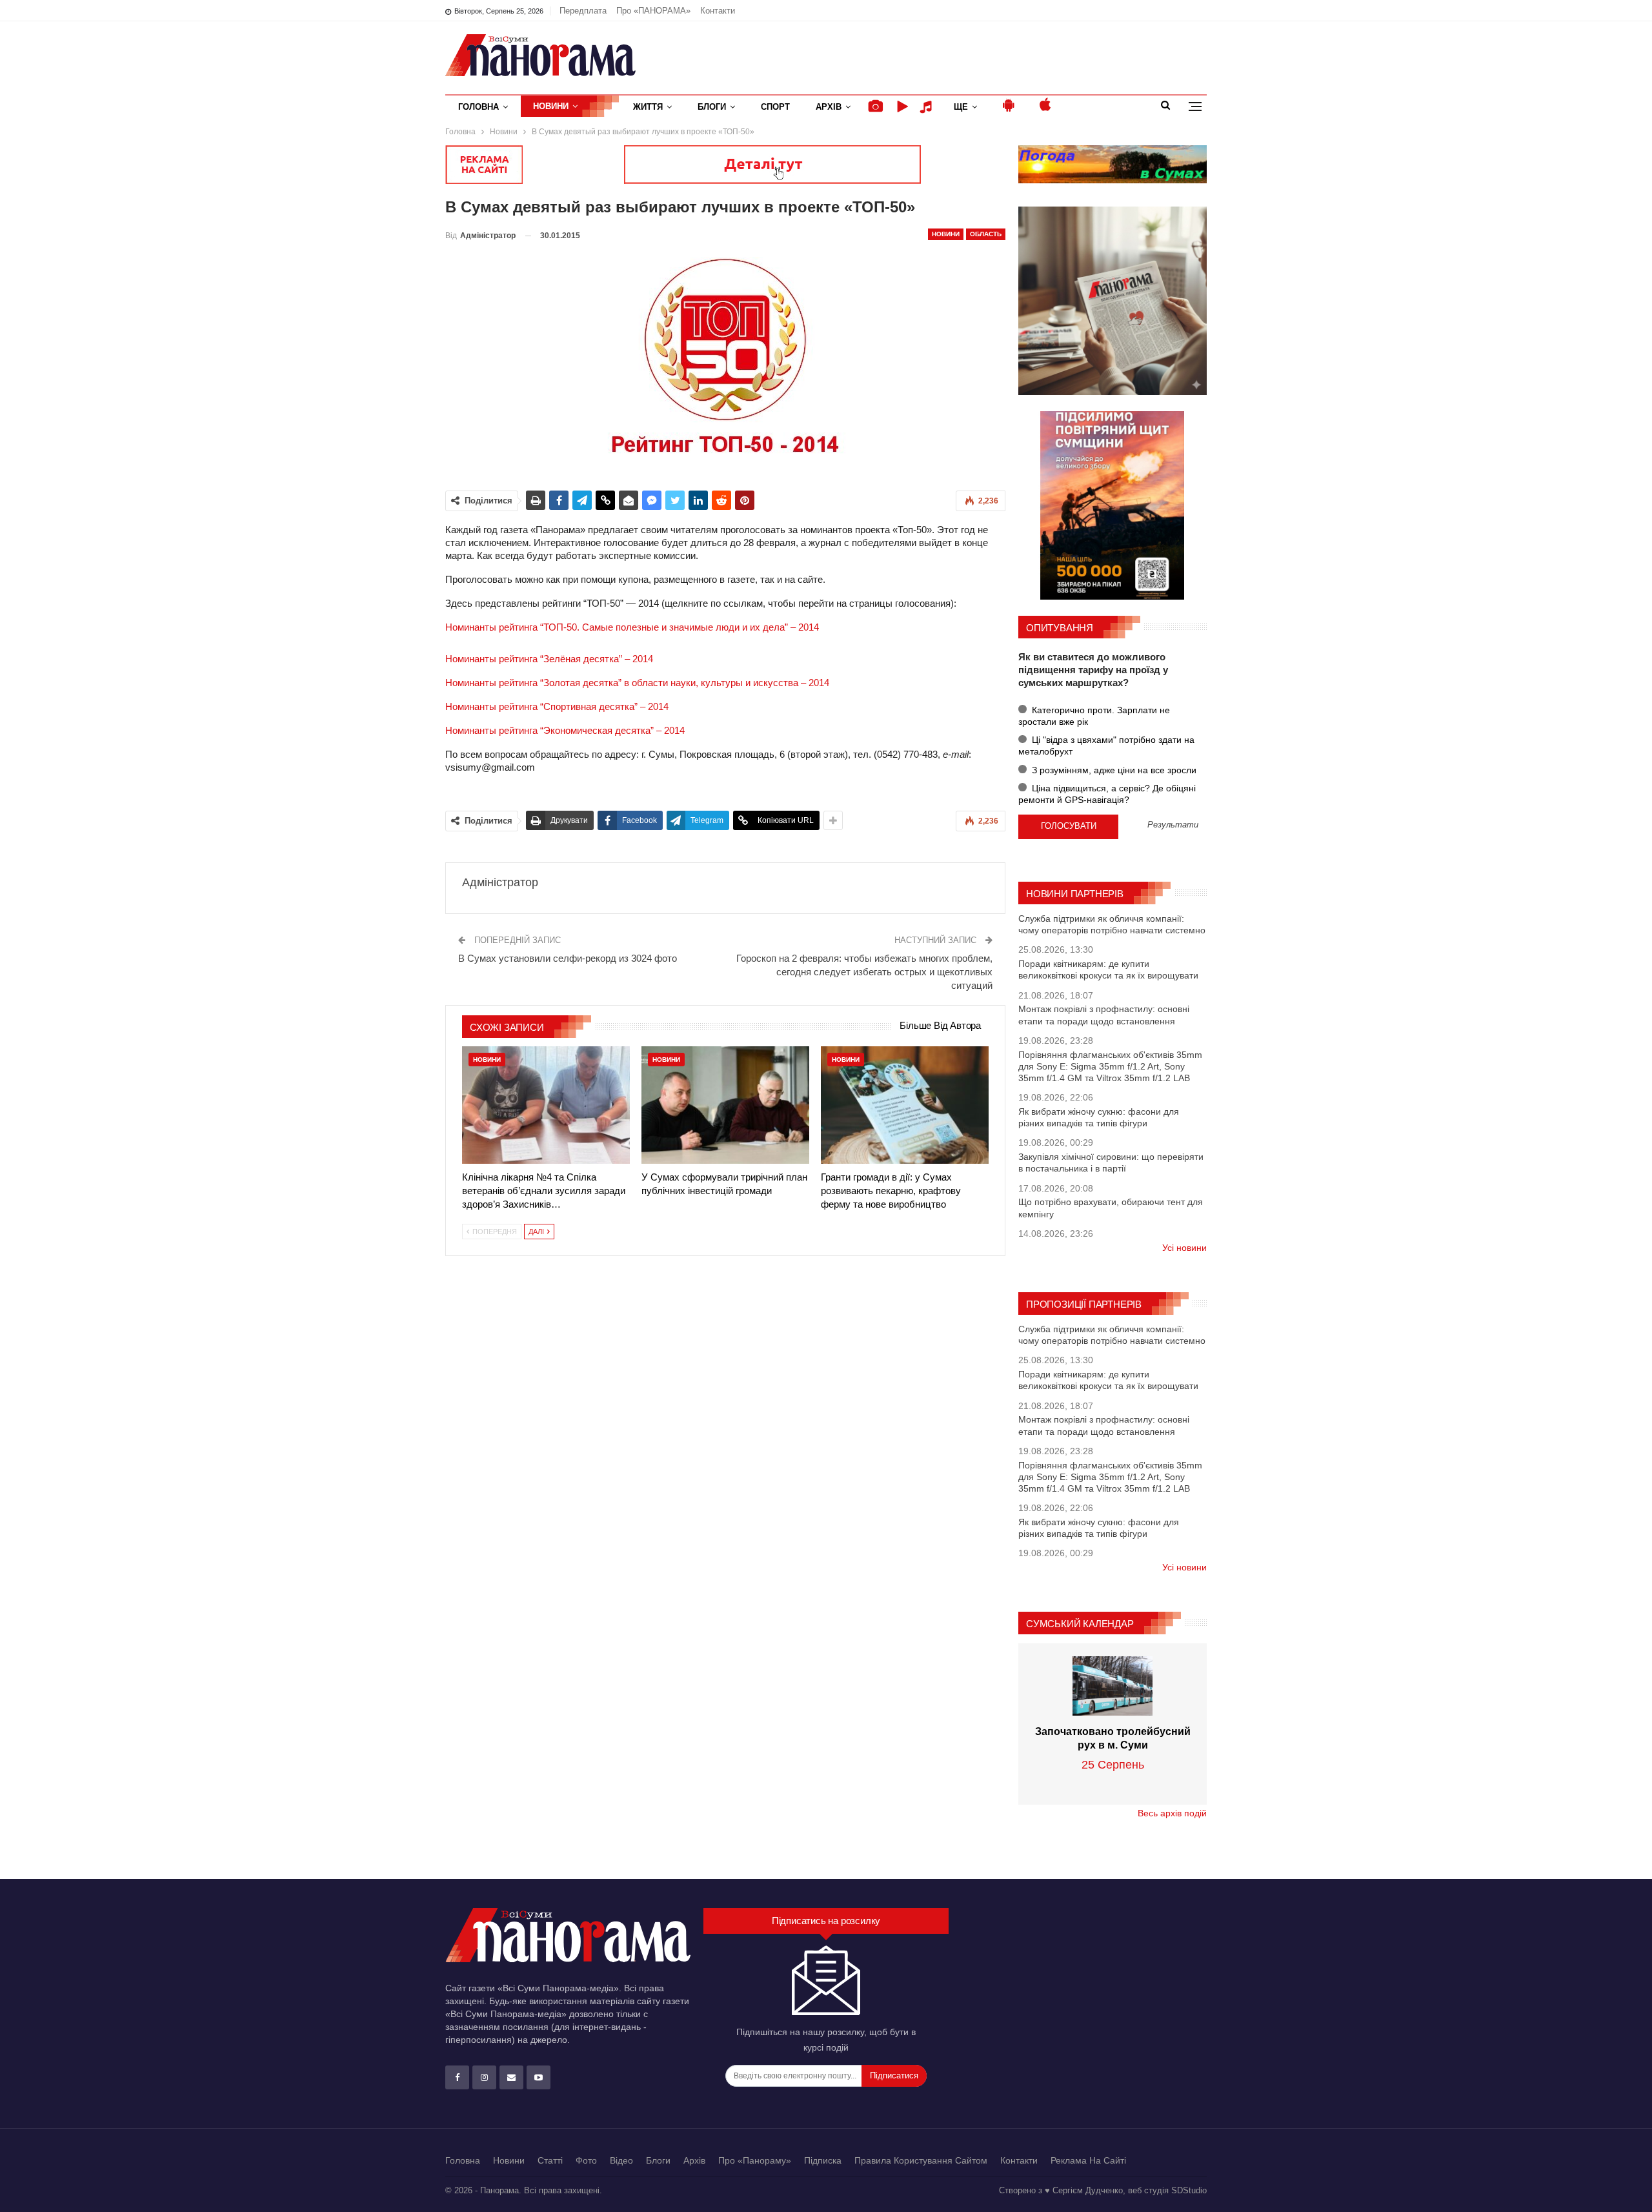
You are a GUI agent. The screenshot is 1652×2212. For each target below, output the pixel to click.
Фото (586, 2160)
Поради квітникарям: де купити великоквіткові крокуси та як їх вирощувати (1108, 969)
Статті (550, 2160)
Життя (648, 107)
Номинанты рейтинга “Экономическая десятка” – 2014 (565, 730)
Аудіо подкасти (928, 107)
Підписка (823, 2160)
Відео (621, 2160)
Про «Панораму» (755, 2160)
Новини (551, 106)
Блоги (712, 107)
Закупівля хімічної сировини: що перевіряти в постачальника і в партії (1111, 1162)
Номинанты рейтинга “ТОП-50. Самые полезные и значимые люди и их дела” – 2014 (632, 627)
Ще (961, 107)
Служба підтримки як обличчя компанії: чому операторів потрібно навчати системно (1112, 924)
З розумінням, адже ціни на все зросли (1113, 770)
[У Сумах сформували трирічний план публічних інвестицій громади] (725, 1105)
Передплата (583, 11)
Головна (478, 107)
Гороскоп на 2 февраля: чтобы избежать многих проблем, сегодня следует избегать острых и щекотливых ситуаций (864, 972)
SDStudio (1189, 2190)
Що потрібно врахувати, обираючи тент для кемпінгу (1111, 1208)
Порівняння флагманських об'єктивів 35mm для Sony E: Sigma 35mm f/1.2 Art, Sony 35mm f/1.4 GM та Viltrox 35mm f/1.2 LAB (1110, 1066)
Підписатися (894, 2075)
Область (986, 234)
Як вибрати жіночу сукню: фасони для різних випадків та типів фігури (1099, 1117)
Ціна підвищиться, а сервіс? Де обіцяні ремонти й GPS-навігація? (1107, 794)
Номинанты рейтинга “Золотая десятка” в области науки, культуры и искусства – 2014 (637, 683)
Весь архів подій (1172, 1813)
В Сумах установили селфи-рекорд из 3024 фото (568, 958)
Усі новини (1184, 1248)
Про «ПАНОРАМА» (653, 11)
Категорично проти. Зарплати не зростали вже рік (1094, 716)
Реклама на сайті (1088, 2160)
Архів (829, 107)
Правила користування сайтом (921, 2160)
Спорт (775, 107)
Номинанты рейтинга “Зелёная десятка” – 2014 (549, 659)
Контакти (718, 11)
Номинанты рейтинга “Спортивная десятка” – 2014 (557, 706)
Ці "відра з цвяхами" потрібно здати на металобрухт (1106, 746)
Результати (1173, 825)
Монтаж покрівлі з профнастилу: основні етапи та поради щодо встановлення (1104, 1015)
